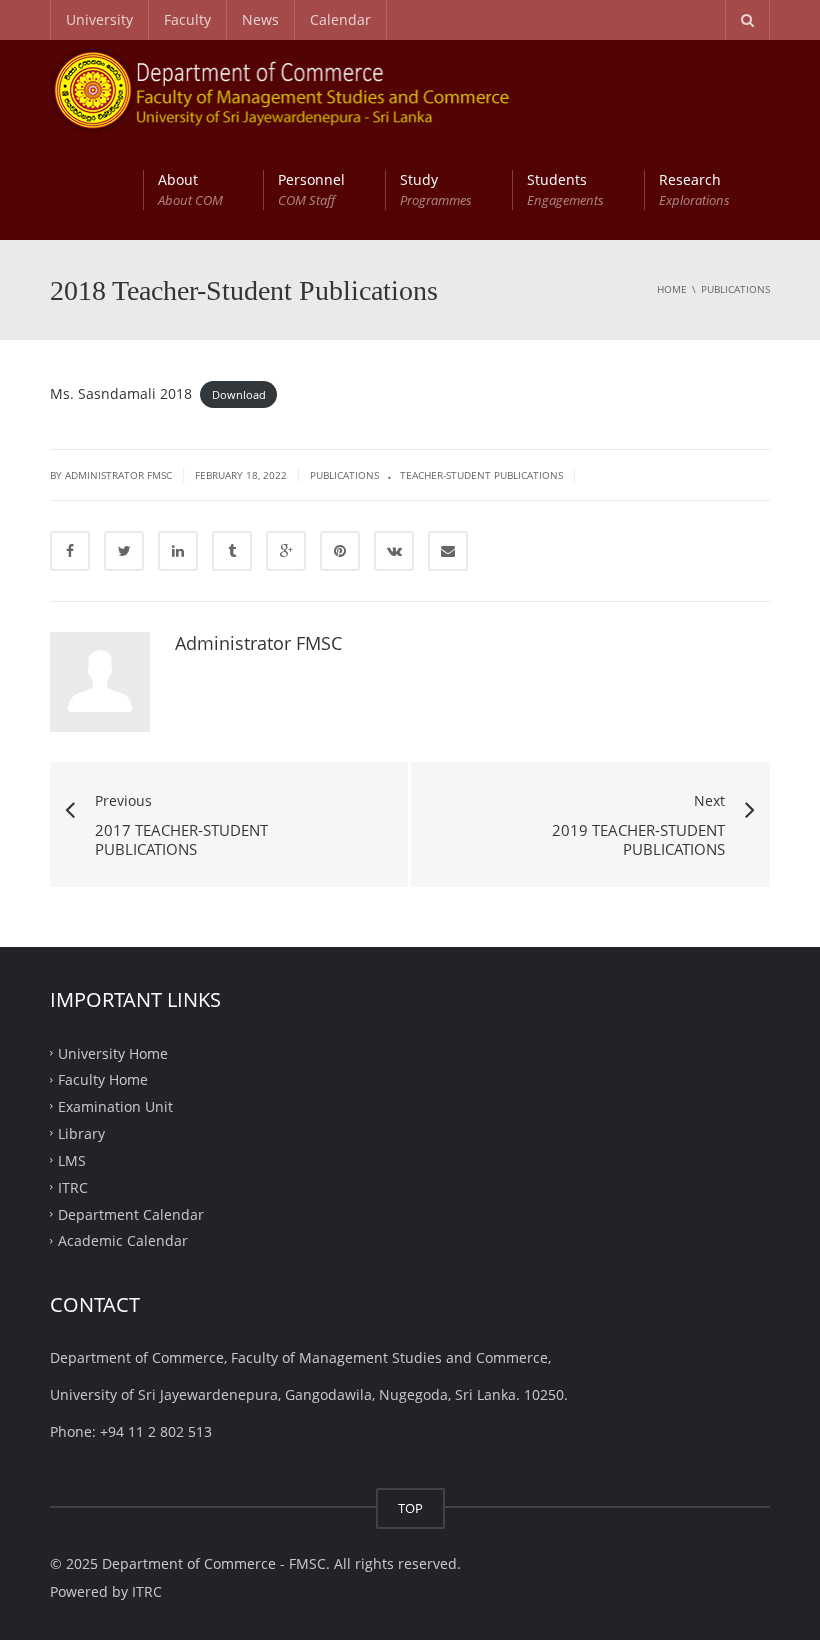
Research (694, 189)
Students (565, 189)
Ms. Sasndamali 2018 (121, 393)
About (190, 189)
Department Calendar (131, 1213)
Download (239, 394)
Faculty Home (103, 1079)
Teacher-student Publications (481, 475)
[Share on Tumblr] (232, 551)
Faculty (187, 19)
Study (436, 189)
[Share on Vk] (394, 551)
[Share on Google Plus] (286, 551)
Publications (344, 475)
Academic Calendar (123, 1240)
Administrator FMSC (258, 643)
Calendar (340, 19)
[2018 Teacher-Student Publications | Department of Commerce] (303, 89)
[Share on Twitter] (124, 551)
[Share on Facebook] (70, 551)
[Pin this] (340, 551)
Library (81, 1133)
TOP (410, 1508)
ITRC (73, 1186)
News (260, 19)
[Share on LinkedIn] (178, 551)
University (99, 19)
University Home (113, 1052)
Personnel (311, 189)
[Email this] (448, 551)
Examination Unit (115, 1106)
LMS (72, 1160)
